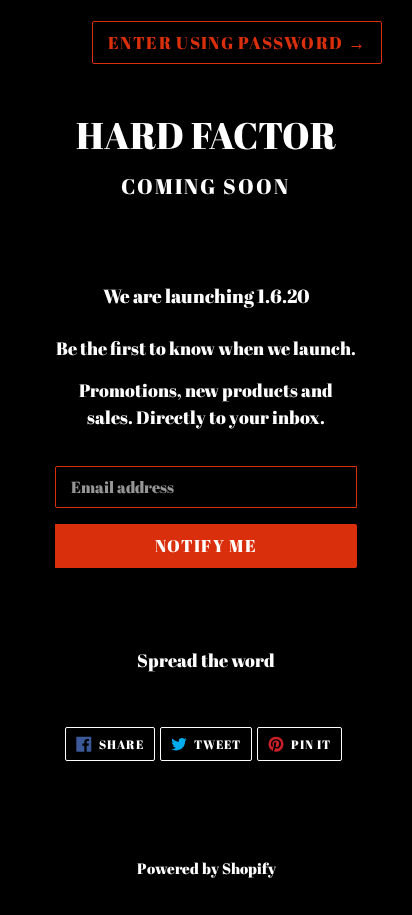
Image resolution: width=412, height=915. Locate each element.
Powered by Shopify (206, 868)
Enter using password (237, 42)
